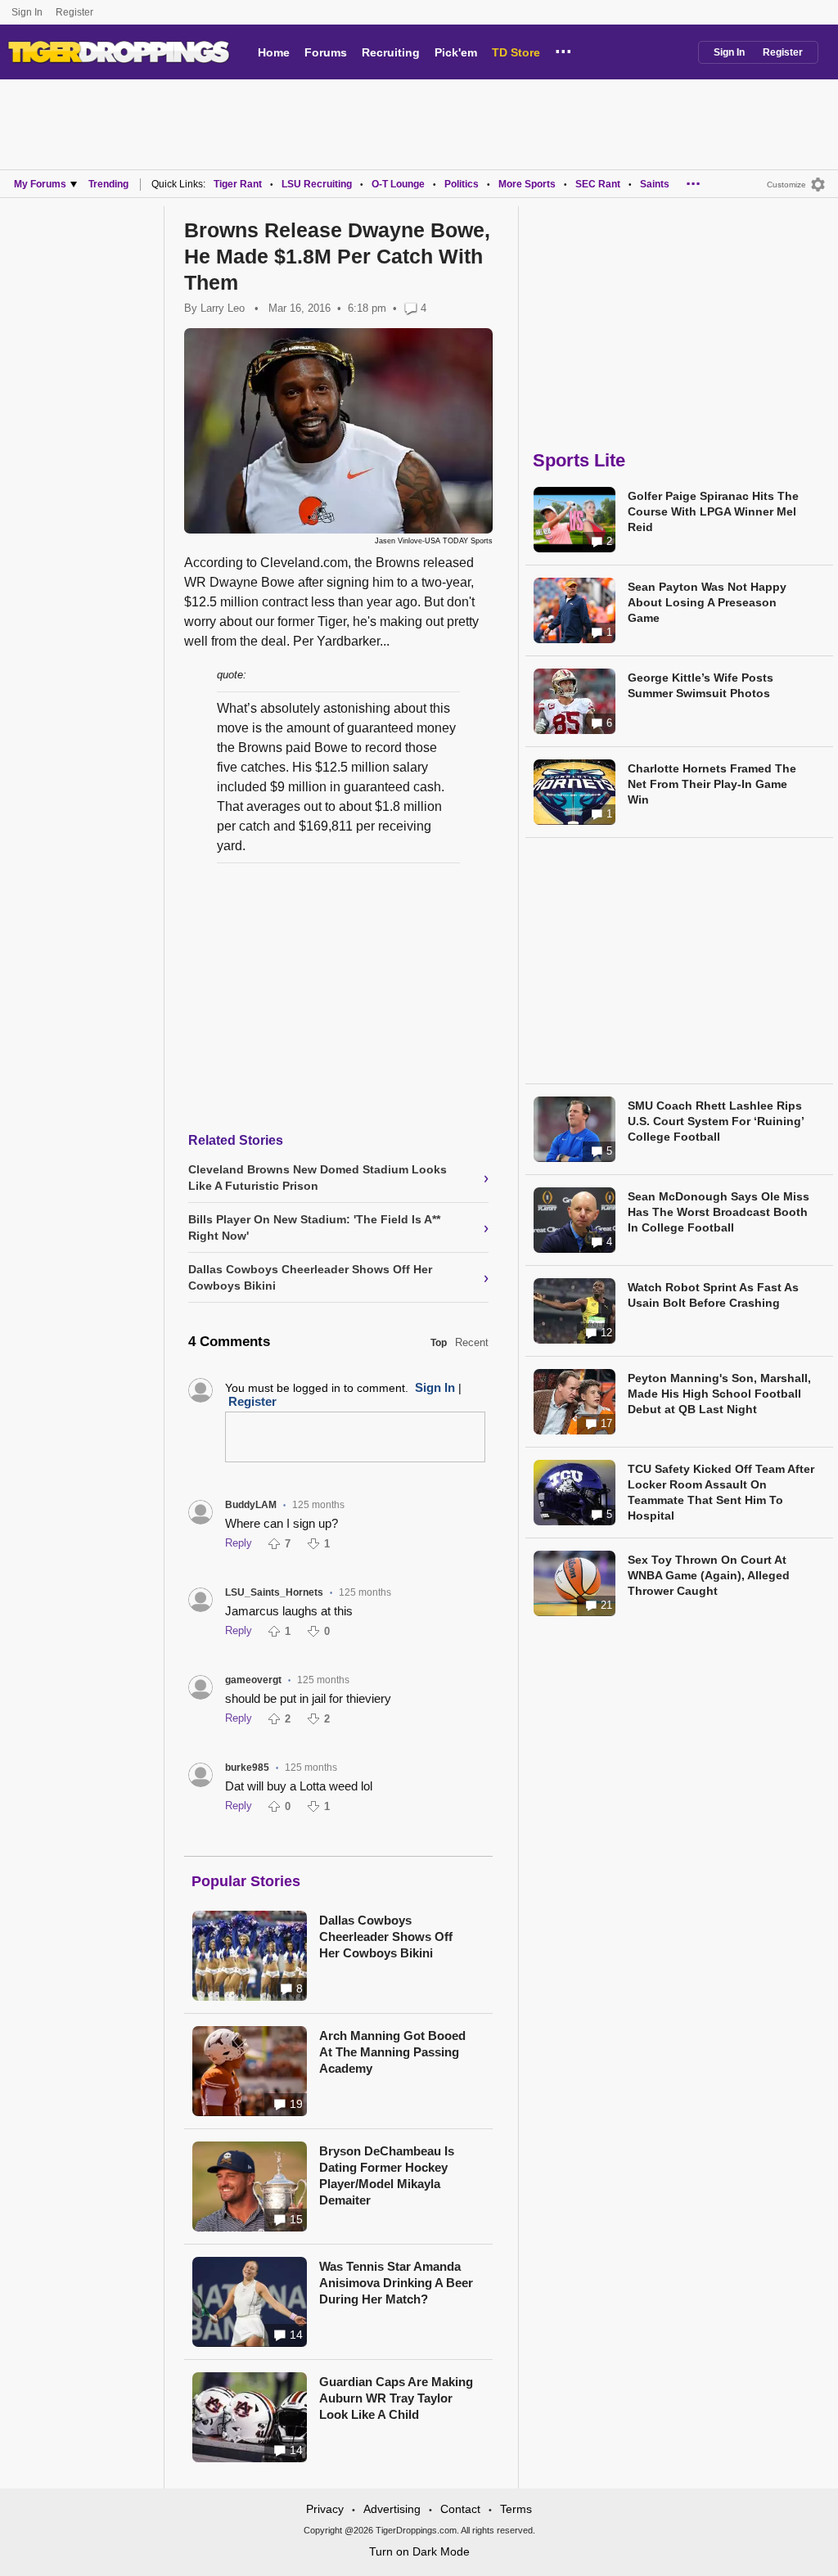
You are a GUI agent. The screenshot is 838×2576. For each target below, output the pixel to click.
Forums (326, 52)
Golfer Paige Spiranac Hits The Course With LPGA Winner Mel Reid (713, 511)
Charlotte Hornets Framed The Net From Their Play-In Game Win (712, 784)
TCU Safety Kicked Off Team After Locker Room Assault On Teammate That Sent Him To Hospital (721, 1492)
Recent (472, 1342)
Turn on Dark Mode (419, 2551)
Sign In (27, 12)
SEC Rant (598, 184)
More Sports (527, 184)
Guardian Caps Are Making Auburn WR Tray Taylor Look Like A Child (396, 2398)
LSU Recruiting (317, 184)
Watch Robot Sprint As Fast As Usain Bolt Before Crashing (713, 1295)
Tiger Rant (238, 184)
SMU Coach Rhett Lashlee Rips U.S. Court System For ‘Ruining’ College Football (716, 1121)
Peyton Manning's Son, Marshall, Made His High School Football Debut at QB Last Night (719, 1394)
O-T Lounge (398, 184)
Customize (786, 185)
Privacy (325, 2509)
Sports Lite (579, 460)
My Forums (40, 184)
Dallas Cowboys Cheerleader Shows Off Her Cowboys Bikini (386, 1937)
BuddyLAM (251, 1505)
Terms (516, 2509)
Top (439, 1343)
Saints (655, 184)
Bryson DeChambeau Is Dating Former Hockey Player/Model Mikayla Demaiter (387, 2175)
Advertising (392, 2509)
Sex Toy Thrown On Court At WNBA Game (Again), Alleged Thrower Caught (709, 1575)
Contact (460, 2509)
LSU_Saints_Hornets (274, 1592)
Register (76, 12)
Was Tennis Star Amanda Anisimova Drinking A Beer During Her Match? (396, 2283)
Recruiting (391, 52)
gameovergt (253, 1680)
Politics (462, 184)
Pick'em (456, 52)
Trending (108, 184)
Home (274, 52)
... (563, 49)
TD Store (516, 52)
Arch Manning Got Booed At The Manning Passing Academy (392, 2052)
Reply (239, 1543)
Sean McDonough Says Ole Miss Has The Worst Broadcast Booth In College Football (719, 1212)
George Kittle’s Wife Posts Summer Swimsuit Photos (701, 685)
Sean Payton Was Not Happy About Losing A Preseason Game (707, 602)
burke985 (247, 1768)
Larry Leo (223, 308)
